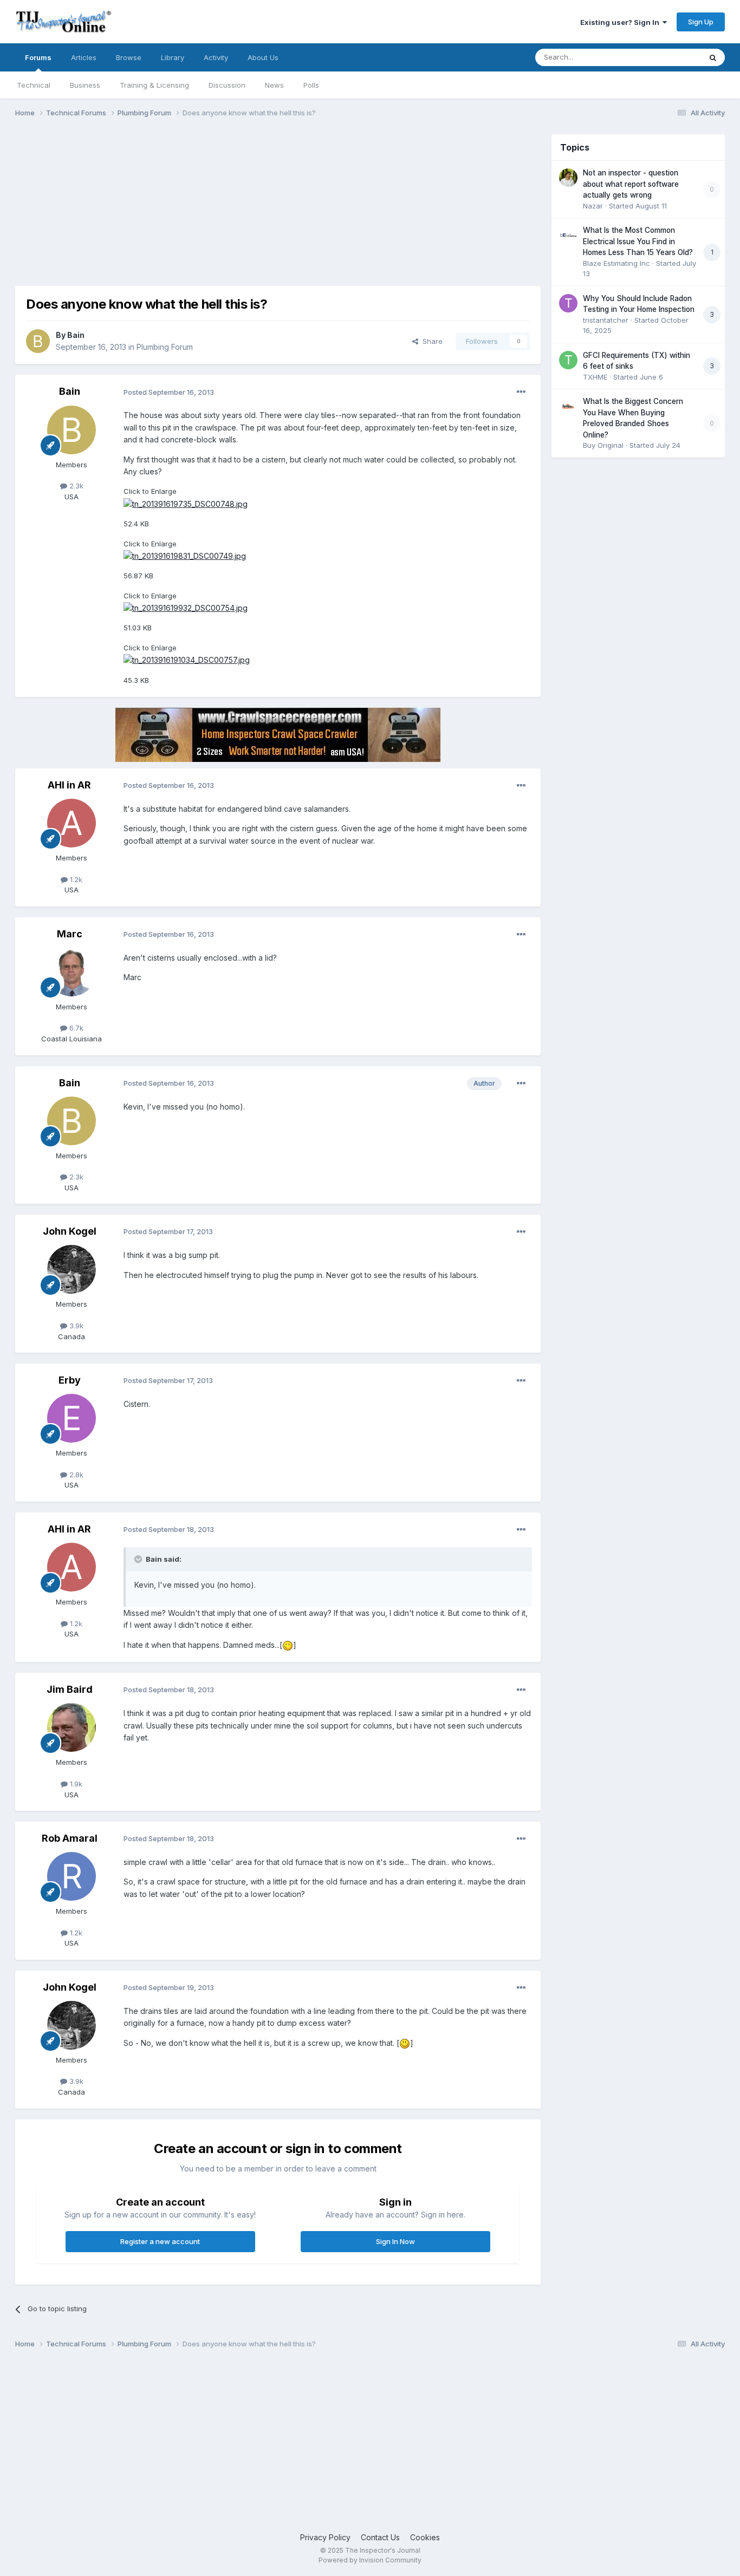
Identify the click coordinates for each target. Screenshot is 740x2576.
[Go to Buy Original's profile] (568, 406)
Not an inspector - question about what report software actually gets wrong (631, 184)
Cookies (425, 2537)
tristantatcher (606, 320)
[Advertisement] (212, 210)
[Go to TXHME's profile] (568, 360)
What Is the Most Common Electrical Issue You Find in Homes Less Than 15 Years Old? (638, 241)
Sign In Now (395, 2241)
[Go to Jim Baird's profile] (72, 1727)
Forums (38, 57)
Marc (70, 934)
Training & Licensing (154, 85)
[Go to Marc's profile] (72, 972)
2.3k (75, 486)
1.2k (75, 879)
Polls (311, 85)
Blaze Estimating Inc (616, 263)
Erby (70, 1380)
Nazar (593, 206)
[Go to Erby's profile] (72, 1418)
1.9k (75, 1784)
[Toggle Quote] (139, 1559)
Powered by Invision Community (370, 2560)
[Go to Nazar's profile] (568, 178)
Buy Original (603, 445)
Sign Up (701, 22)
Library (173, 57)
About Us (263, 57)
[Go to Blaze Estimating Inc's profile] (568, 235)
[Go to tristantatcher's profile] (568, 303)
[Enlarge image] (288, 1645)
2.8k (75, 1475)
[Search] (713, 57)
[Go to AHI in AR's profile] (72, 823)
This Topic (669, 57)
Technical (34, 85)
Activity (216, 57)
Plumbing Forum (165, 347)
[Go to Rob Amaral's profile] (72, 1876)
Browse (129, 57)
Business (85, 85)
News (274, 85)
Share (430, 341)
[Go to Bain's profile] (38, 341)
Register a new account (160, 2241)
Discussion (227, 85)
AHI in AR (69, 785)
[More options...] (521, 392)
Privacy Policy (325, 2537)
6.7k (75, 1028)
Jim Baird (70, 1689)
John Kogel (70, 1231)
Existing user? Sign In (621, 22)
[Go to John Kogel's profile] (72, 1269)
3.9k (75, 1326)
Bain (76, 335)
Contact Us (380, 2537)
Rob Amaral (70, 1838)
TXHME (595, 377)
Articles (84, 57)
